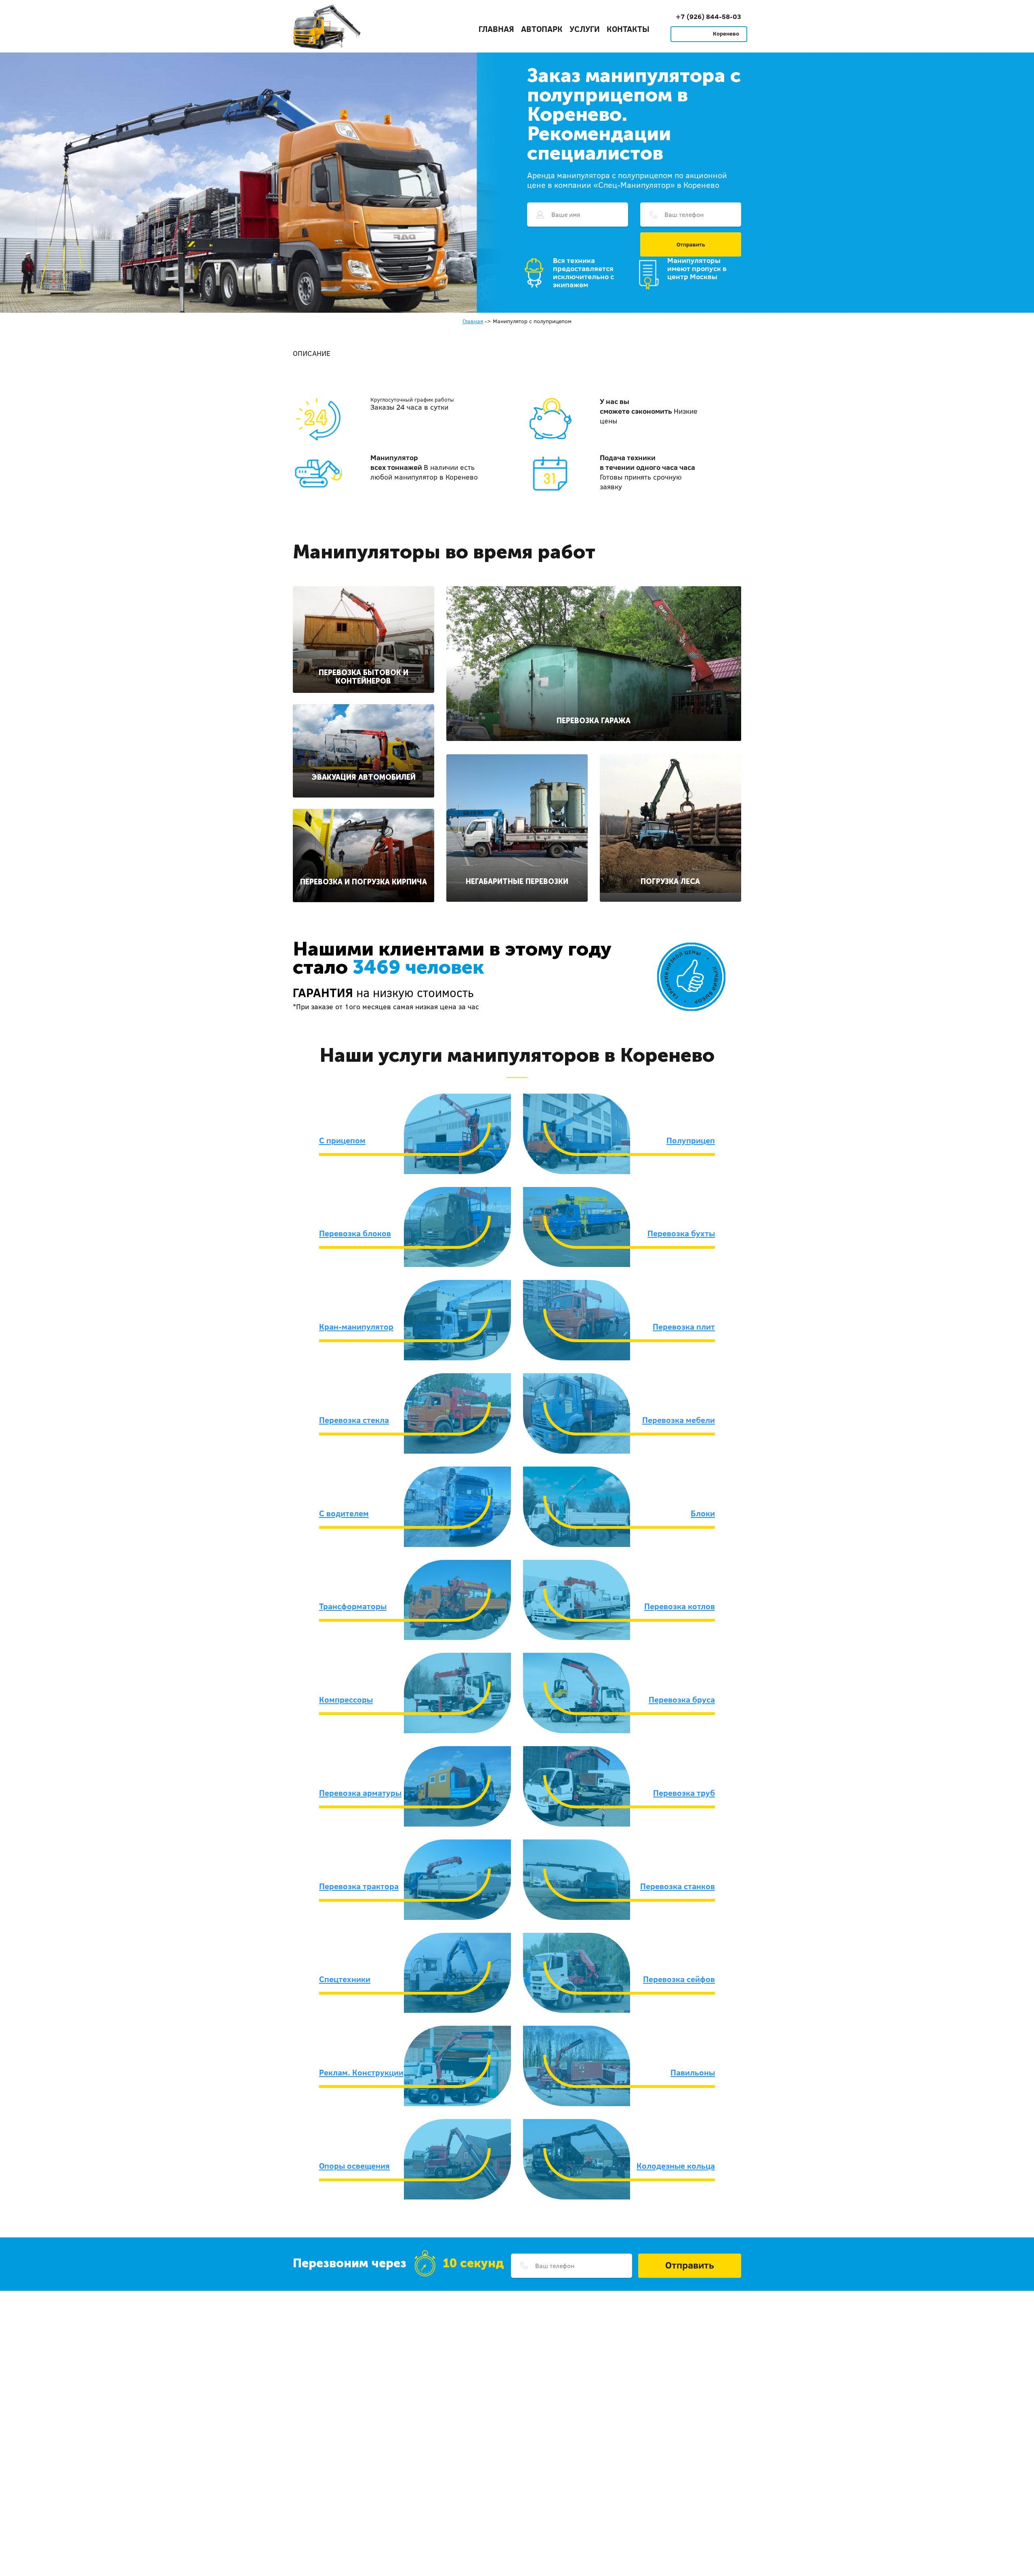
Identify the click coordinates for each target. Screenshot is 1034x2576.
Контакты (628, 29)
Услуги (585, 29)
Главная (496, 29)
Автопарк (542, 29)
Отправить (691, 244)
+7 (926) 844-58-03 (708, 16)
